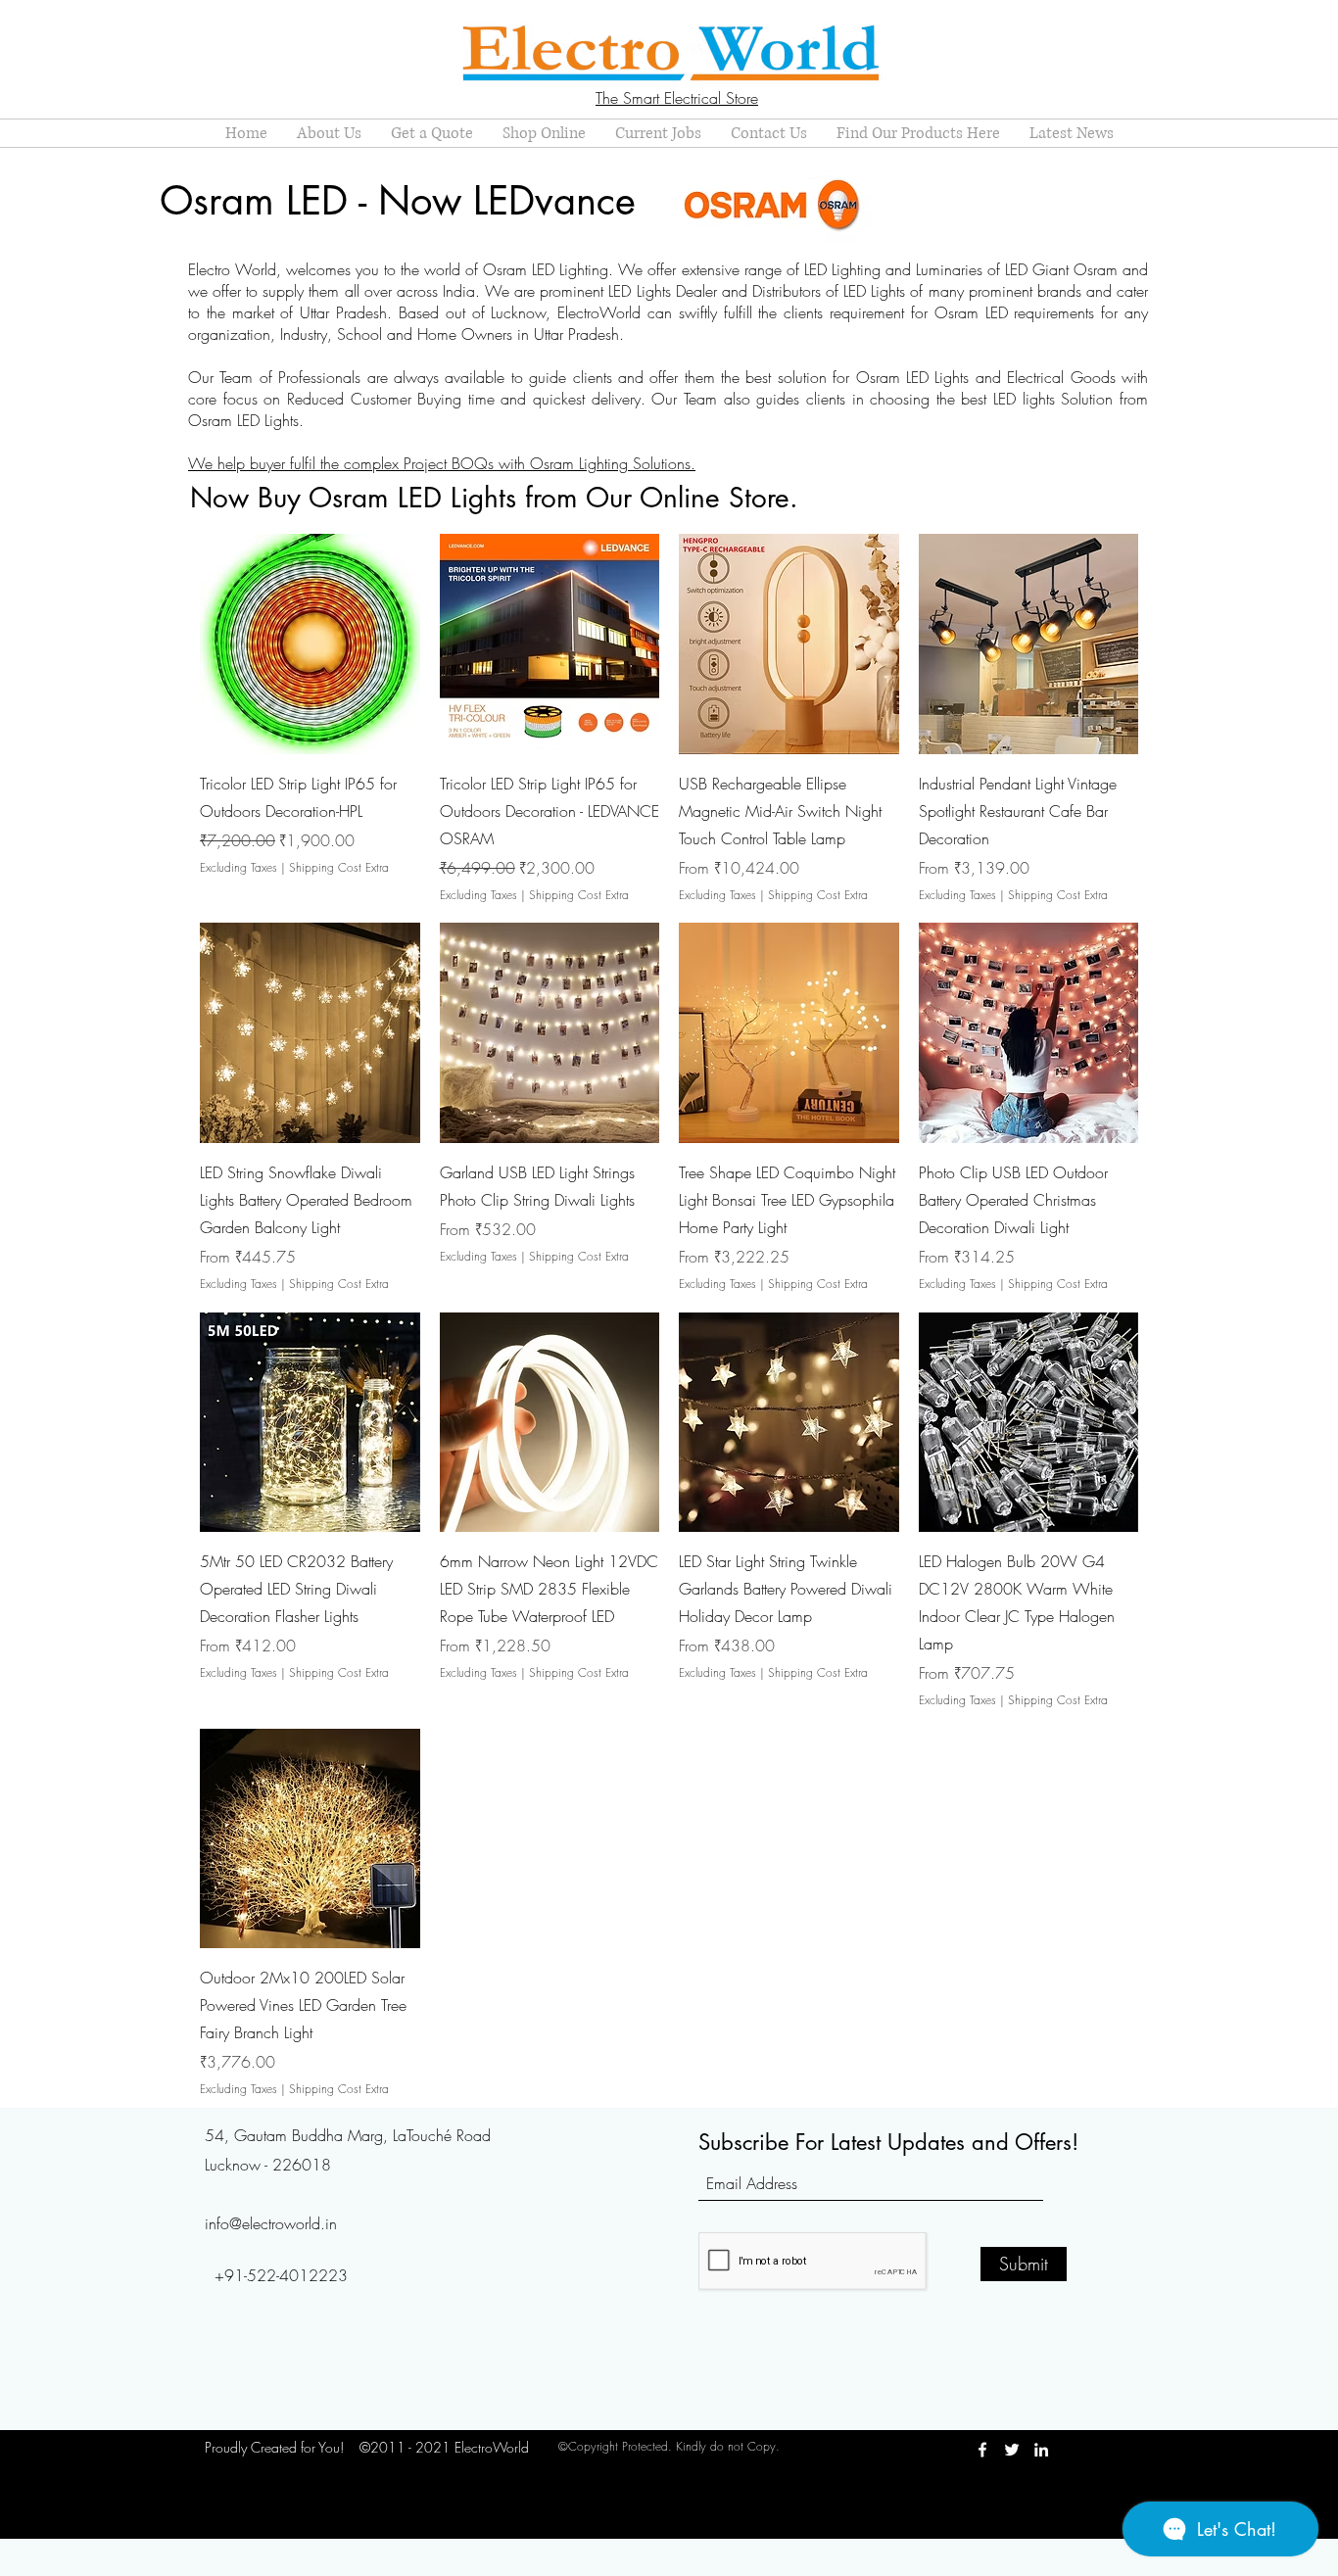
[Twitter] (1012, 2450)
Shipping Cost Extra (339, 868)
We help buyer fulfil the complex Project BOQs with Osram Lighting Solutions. (442, 463)
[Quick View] (310, 644)
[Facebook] (982, 2450)
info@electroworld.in (271, 2223)
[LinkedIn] (1041, 2450)
